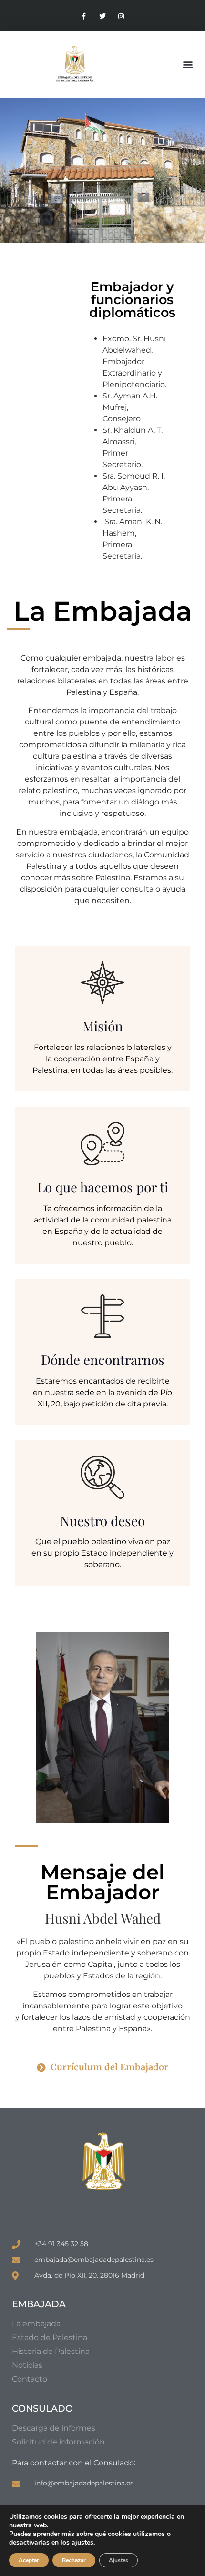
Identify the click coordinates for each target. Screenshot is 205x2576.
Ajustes (118, 2560)
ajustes (82, 2543)
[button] (188, 65)
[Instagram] (121, 16)
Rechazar (74, 2560)
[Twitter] (102, 16)
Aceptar (29, 2560)
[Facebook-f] (84, 16)
